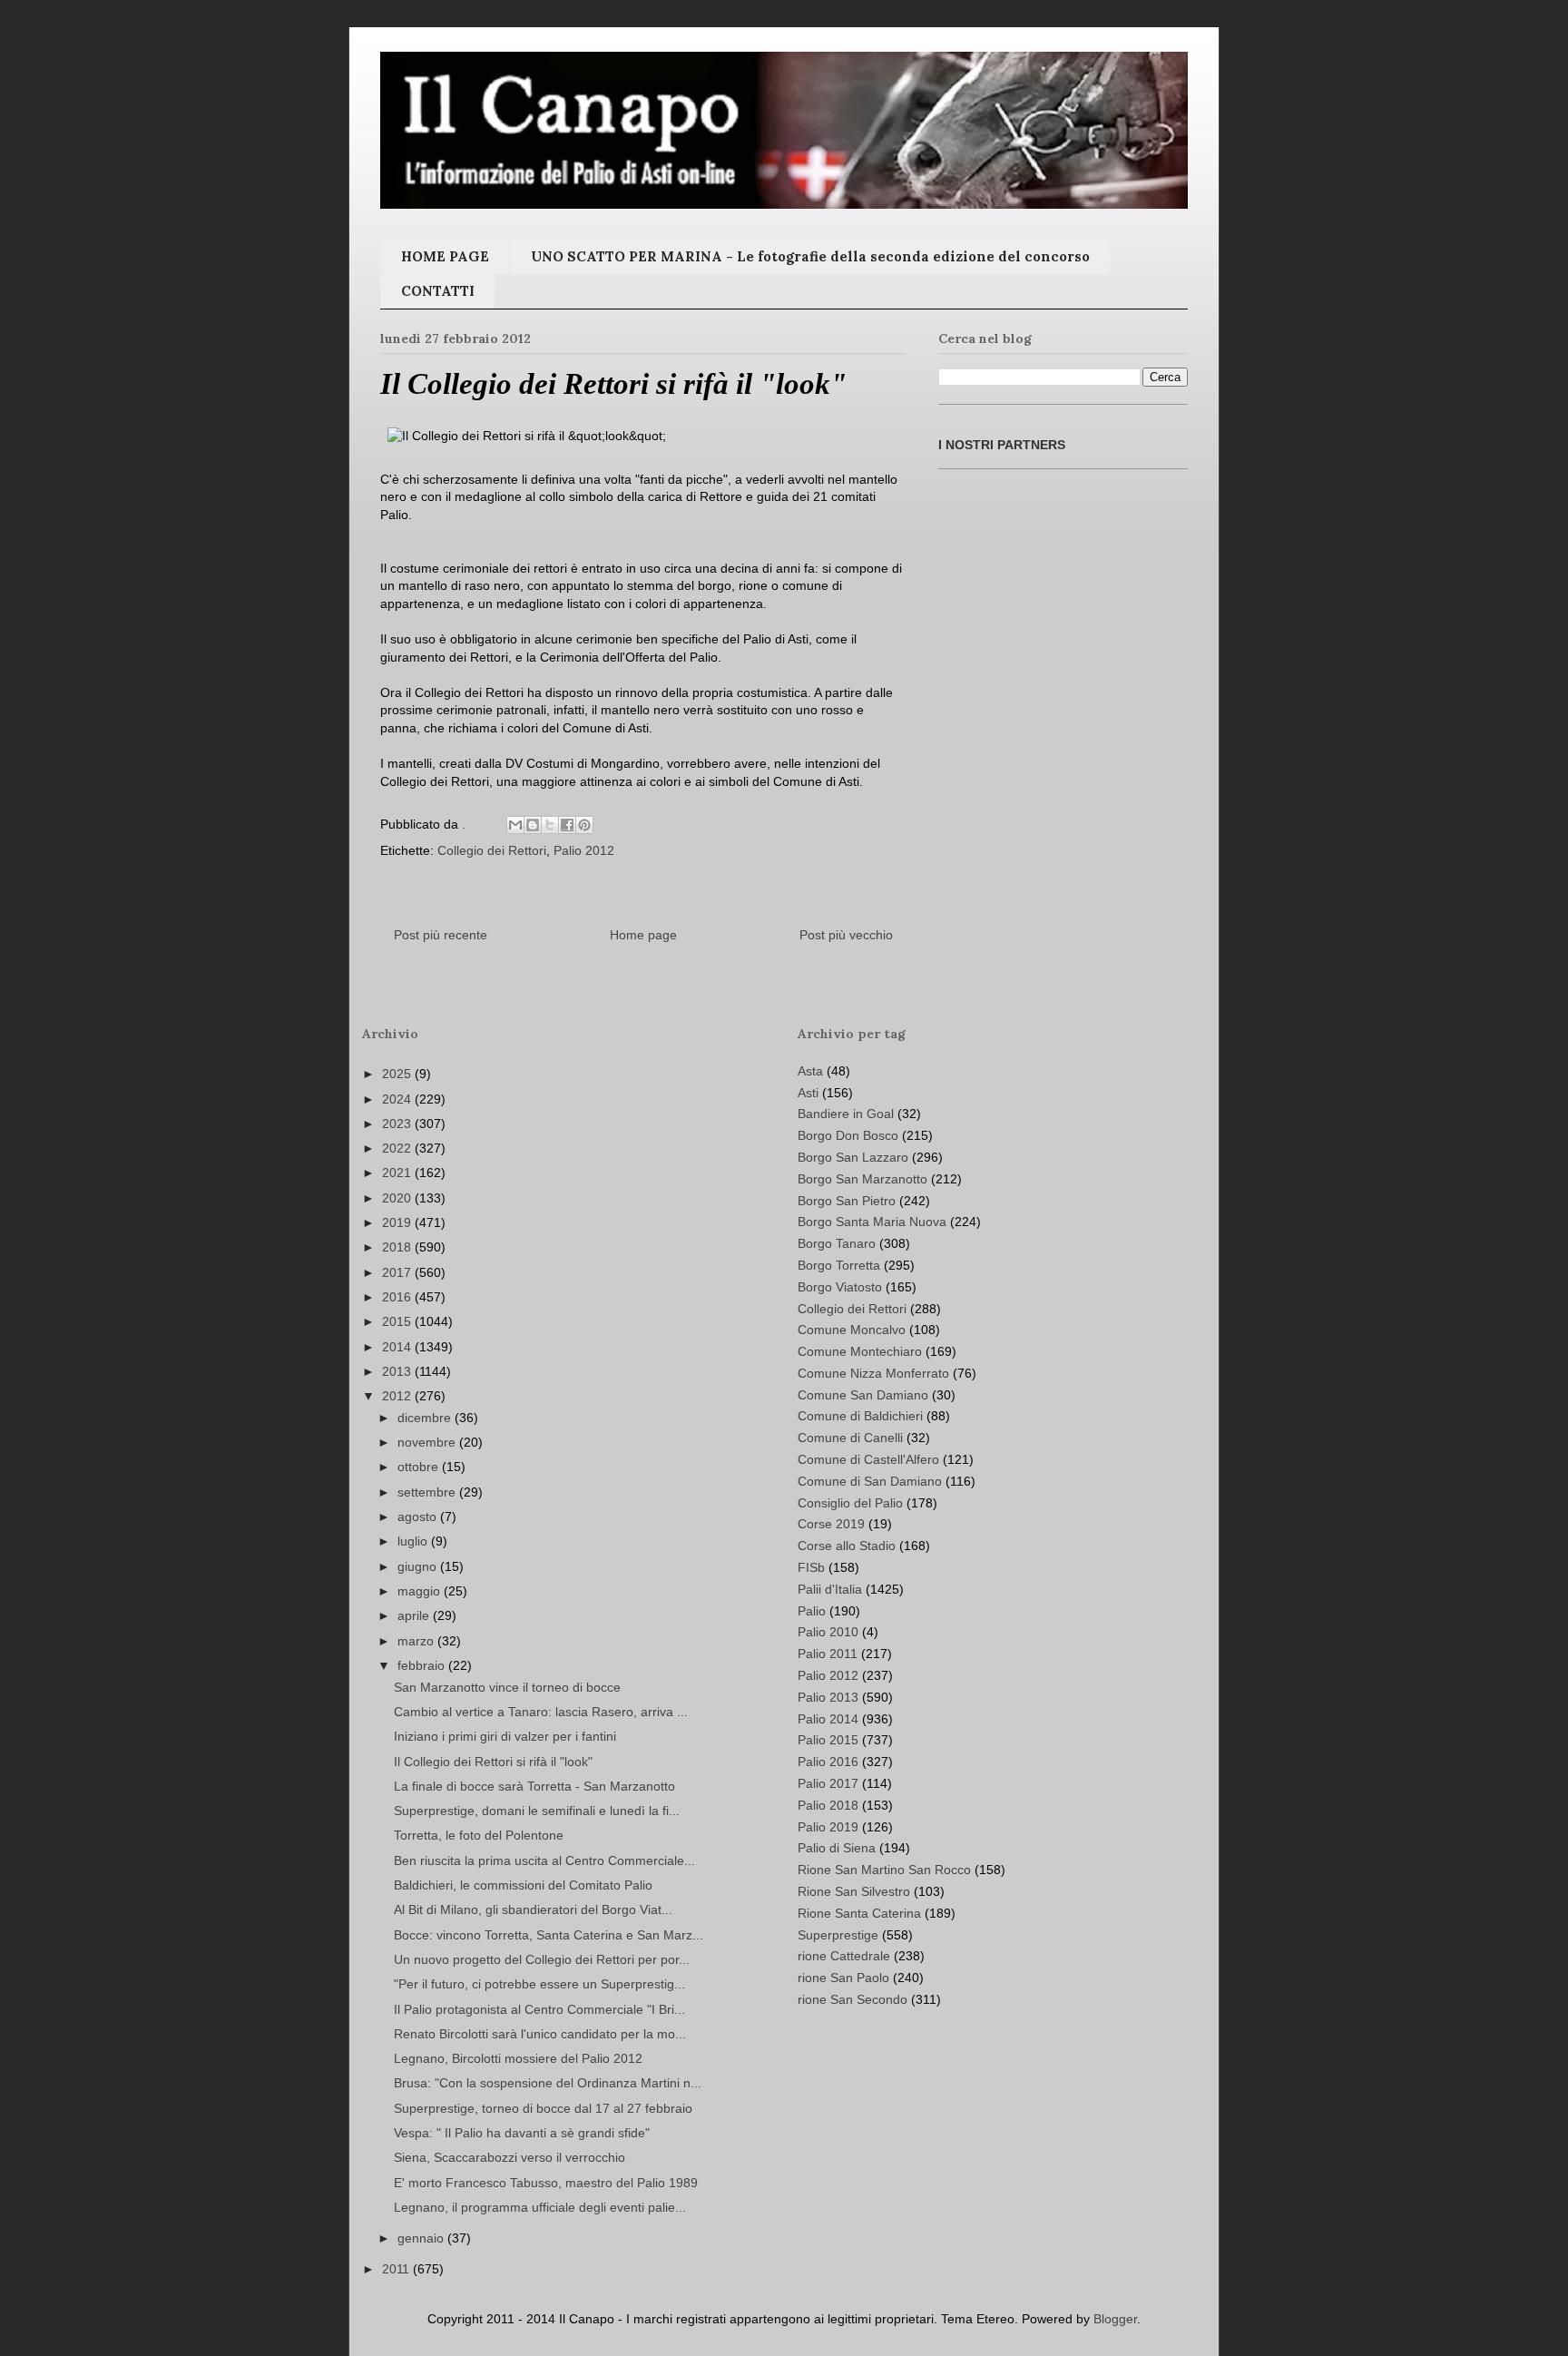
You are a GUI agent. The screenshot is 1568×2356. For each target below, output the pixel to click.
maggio (421, 1591)
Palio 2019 (828, 1827)
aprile (415, 1615)
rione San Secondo (853, 1999)
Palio (812, 1611)
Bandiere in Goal (846, 1114)
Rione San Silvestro (854, 1891)
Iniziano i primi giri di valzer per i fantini (505, 1736)
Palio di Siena (837, 1848)
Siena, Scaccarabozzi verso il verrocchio (510, 2157)
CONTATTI (438, 291)
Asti (808, 1093)
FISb (811, 1567)
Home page (643, 935)
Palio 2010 (828, 1632)
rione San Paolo (843, 1978)
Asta (810, 1071)
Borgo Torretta (839, 1265)
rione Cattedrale (844, 1956)
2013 (398, 1371)
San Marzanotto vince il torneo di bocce (507, 1687)
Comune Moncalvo (852, 1330)
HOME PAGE (445, 256)
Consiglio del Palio (850, 1503)
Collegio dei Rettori (492, 850)
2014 (398, 1347)
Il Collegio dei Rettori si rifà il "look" (493, 1762)
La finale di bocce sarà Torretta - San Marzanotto (534, 1786)
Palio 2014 (828, 1719)
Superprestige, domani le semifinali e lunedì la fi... (537, 1811)
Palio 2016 (828, 1762)
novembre (428, 1442)
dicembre (426, 1418)
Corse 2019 (831, 1524)
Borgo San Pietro (847, 1201)
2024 (398, 1099)
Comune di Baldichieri (860, 1416)
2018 (398, 1247)
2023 (398, 1124)
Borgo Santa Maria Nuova (872, 1222)
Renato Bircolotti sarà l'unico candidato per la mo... (540, 2034)
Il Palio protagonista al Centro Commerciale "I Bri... (539, 2009)
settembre (428, 1492)
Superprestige (838, 1935)
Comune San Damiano (863, 1395)
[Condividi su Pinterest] (584, 825)
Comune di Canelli (850, 1438)
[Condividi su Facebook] (567, 825)
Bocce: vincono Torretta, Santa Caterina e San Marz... (549, 1935)
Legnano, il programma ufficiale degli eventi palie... (540, 2207)
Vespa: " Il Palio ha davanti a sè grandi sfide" (522, 2133)
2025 (398, 1074)
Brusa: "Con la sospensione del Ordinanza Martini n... (548, 2083)
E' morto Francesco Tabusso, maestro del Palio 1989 (546, 2183)
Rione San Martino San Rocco (884, 1870)
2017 (398, 1272)
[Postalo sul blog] (533, 825)
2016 (398, 1297)
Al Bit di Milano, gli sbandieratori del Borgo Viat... (533, 1909)
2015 (398, 1321)
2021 (398, 1173)
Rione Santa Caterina (859, 1913)
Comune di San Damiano (870, 1481)
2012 (398, 1396)
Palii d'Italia (830, 1589)
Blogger (1115, 2319)
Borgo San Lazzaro (853, 1157)
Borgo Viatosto (840, 1287)
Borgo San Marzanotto (862, 1179)
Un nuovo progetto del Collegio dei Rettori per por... (542, 1959)
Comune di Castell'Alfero (868, 1459)
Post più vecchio (846, 935)
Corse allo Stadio (847, 1546)
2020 (398, 1198)
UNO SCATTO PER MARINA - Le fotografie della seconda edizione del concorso (810, 256)
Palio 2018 (828, 1805)
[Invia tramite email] (515, 825)
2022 (398, 1148)
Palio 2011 (828, 1654)
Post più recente (441, 935)
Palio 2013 (828, 1697)
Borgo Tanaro (837, 1243)
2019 (398, 1222)
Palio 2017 (828, 1783)
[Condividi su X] (550, 825)
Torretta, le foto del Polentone (479, 1835)
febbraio (423, 1665)
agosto (419, 1517)
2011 (397, 2269)
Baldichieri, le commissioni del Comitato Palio (523, 1885)
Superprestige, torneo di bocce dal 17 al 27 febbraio (543, 2108)
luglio (414, 1541)
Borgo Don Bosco (848, 1135)
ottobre (420, 1467)
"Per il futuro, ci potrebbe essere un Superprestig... (539, 1984)
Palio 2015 (828, 1740)
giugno (419, 1566)
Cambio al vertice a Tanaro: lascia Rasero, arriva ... (541, 1712)
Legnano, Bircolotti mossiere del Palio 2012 (518, 2058)
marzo (417, 1641)
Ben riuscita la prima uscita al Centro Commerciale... (544, 1860)
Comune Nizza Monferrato (873, 1373)
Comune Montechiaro (860, 1351)
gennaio (422, 2238)
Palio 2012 (584, 850)
